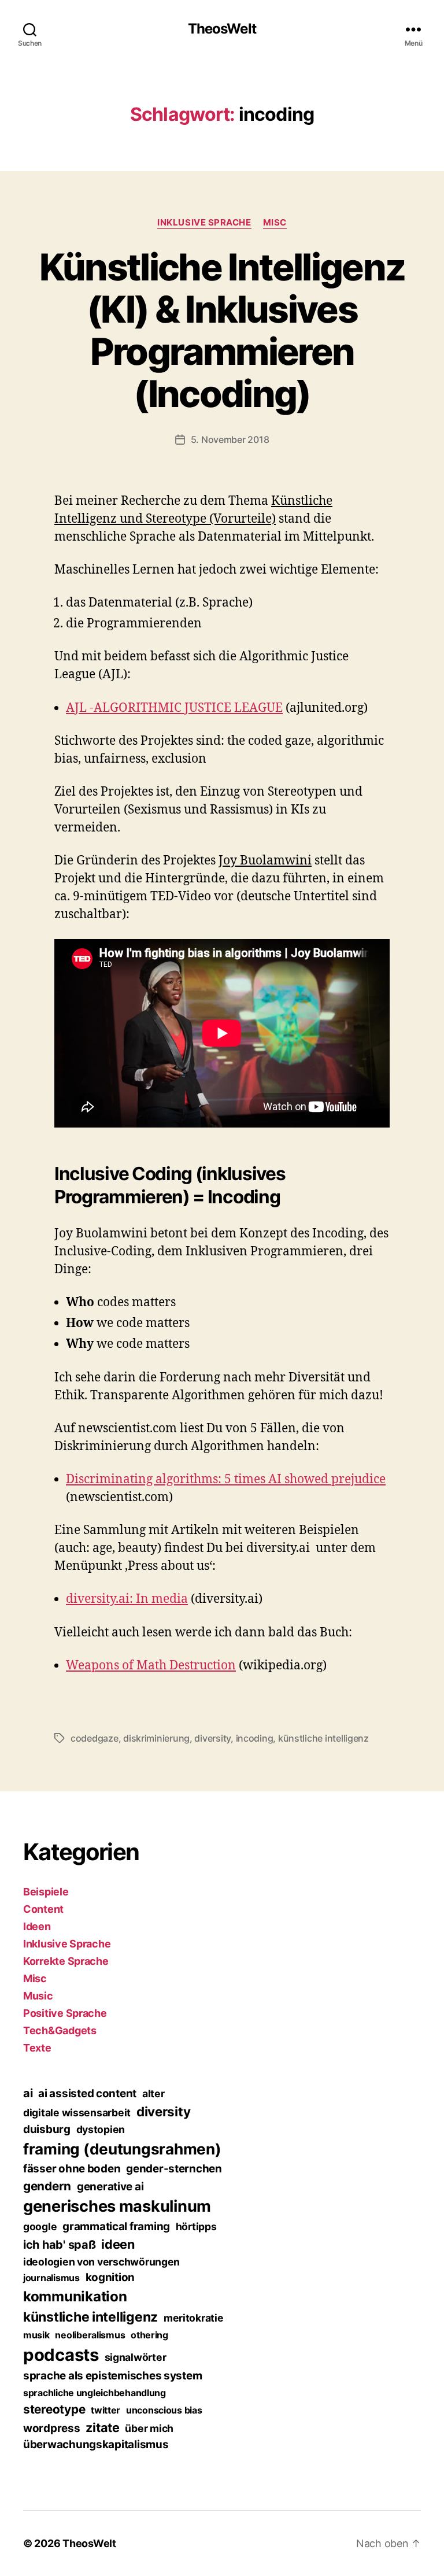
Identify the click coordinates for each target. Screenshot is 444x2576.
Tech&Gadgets (60, 2030)
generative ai (110, 2187)
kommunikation (75, 2296)
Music (38, 1996)
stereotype (54, 2409)
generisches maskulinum (117, 2206)
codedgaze (95, 1738)
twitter (106, 2410)
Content (43, 1909)
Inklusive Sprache (204, 223)
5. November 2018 (230, 439)
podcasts (61, 2355)
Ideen (37, 1926)
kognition (110, 2277)
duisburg (47, 2129)
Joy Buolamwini (265, 861)
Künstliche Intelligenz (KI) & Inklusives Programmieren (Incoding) (222, 330)
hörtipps (196, 2226)
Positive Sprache (65, 2013)
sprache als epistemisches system (112, 2376)
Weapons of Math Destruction (151, 1666)
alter (153, 2093)
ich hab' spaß (60, 2245)
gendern (47, 2186)
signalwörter (136, 2357)
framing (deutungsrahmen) (122, 2149)
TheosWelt (222, 29)
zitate (102, 2427)
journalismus (51, 2278)
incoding (255, 1738)
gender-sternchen (174, 2169)
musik (36, 2335)
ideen (118, 2244)
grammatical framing (116, 2226)
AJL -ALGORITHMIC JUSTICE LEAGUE (174, 708)
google (40, 2226)
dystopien (101, 2129)
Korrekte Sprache (66, 1961)
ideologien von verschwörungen (101, 2262)
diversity (212, 1738)
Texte (37, 2048)
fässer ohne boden (72, 2169)
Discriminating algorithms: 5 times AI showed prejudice (226, 1479)
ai (28, 2093)
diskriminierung (156, 1738)
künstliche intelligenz (323, 1738)
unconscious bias (164, 2410)
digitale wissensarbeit (77, 2113)
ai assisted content (87, 2093)
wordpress (52, 2428)
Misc (275, 223)
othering (149, 2335)
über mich (149, 2428)
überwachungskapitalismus (96, 2444)
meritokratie (194, 2318)
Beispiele (46, 1892)
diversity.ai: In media (127, 1599)
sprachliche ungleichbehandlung (95, 2393)
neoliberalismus (90, 2335)
